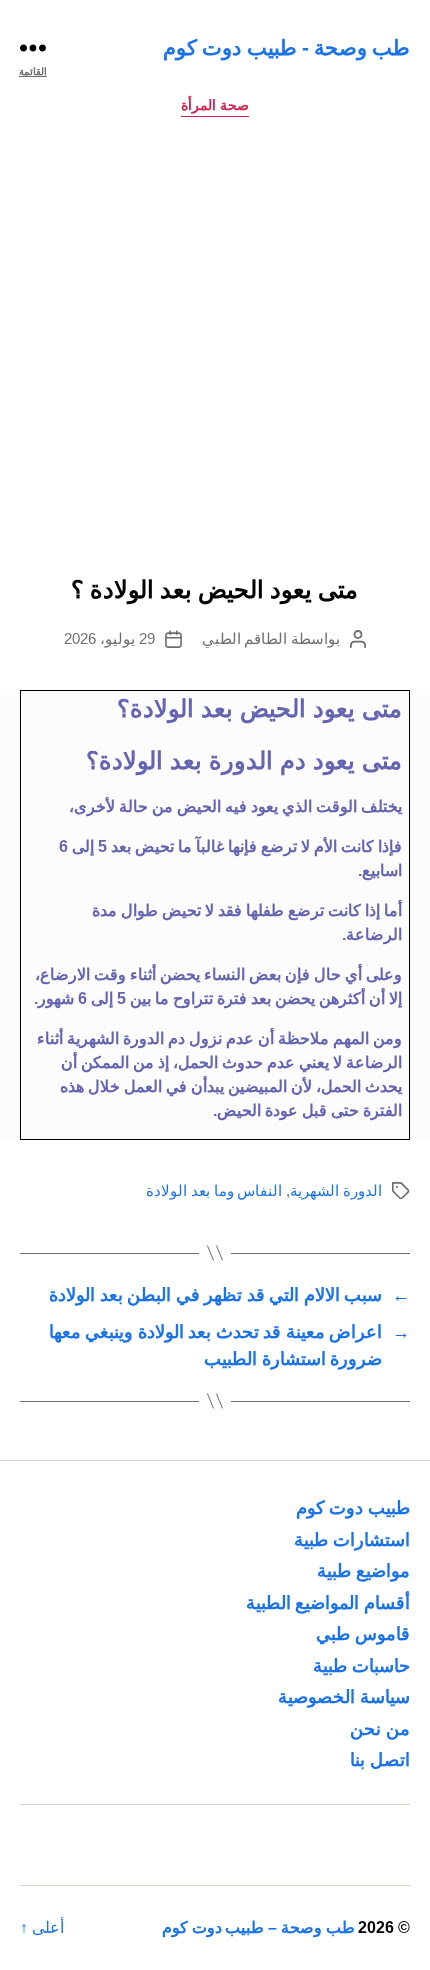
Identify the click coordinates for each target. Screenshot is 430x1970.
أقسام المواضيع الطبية (328, 1603)
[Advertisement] (215, 352)
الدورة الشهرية (336, 1190)
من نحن (380, 1729)
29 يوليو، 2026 (109, 638)
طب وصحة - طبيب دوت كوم (286, 47)
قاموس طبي (363, 1634)
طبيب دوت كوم (353, 1508)
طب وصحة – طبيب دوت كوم (258, 1927)
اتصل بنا (380, 1760)
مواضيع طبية (363, 1571)
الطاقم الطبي (245, 638)
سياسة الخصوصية (344, 1697)
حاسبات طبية (361, 1666)
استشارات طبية (352, 1540)
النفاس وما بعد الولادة (214, 1190)
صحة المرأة (215, 105)
